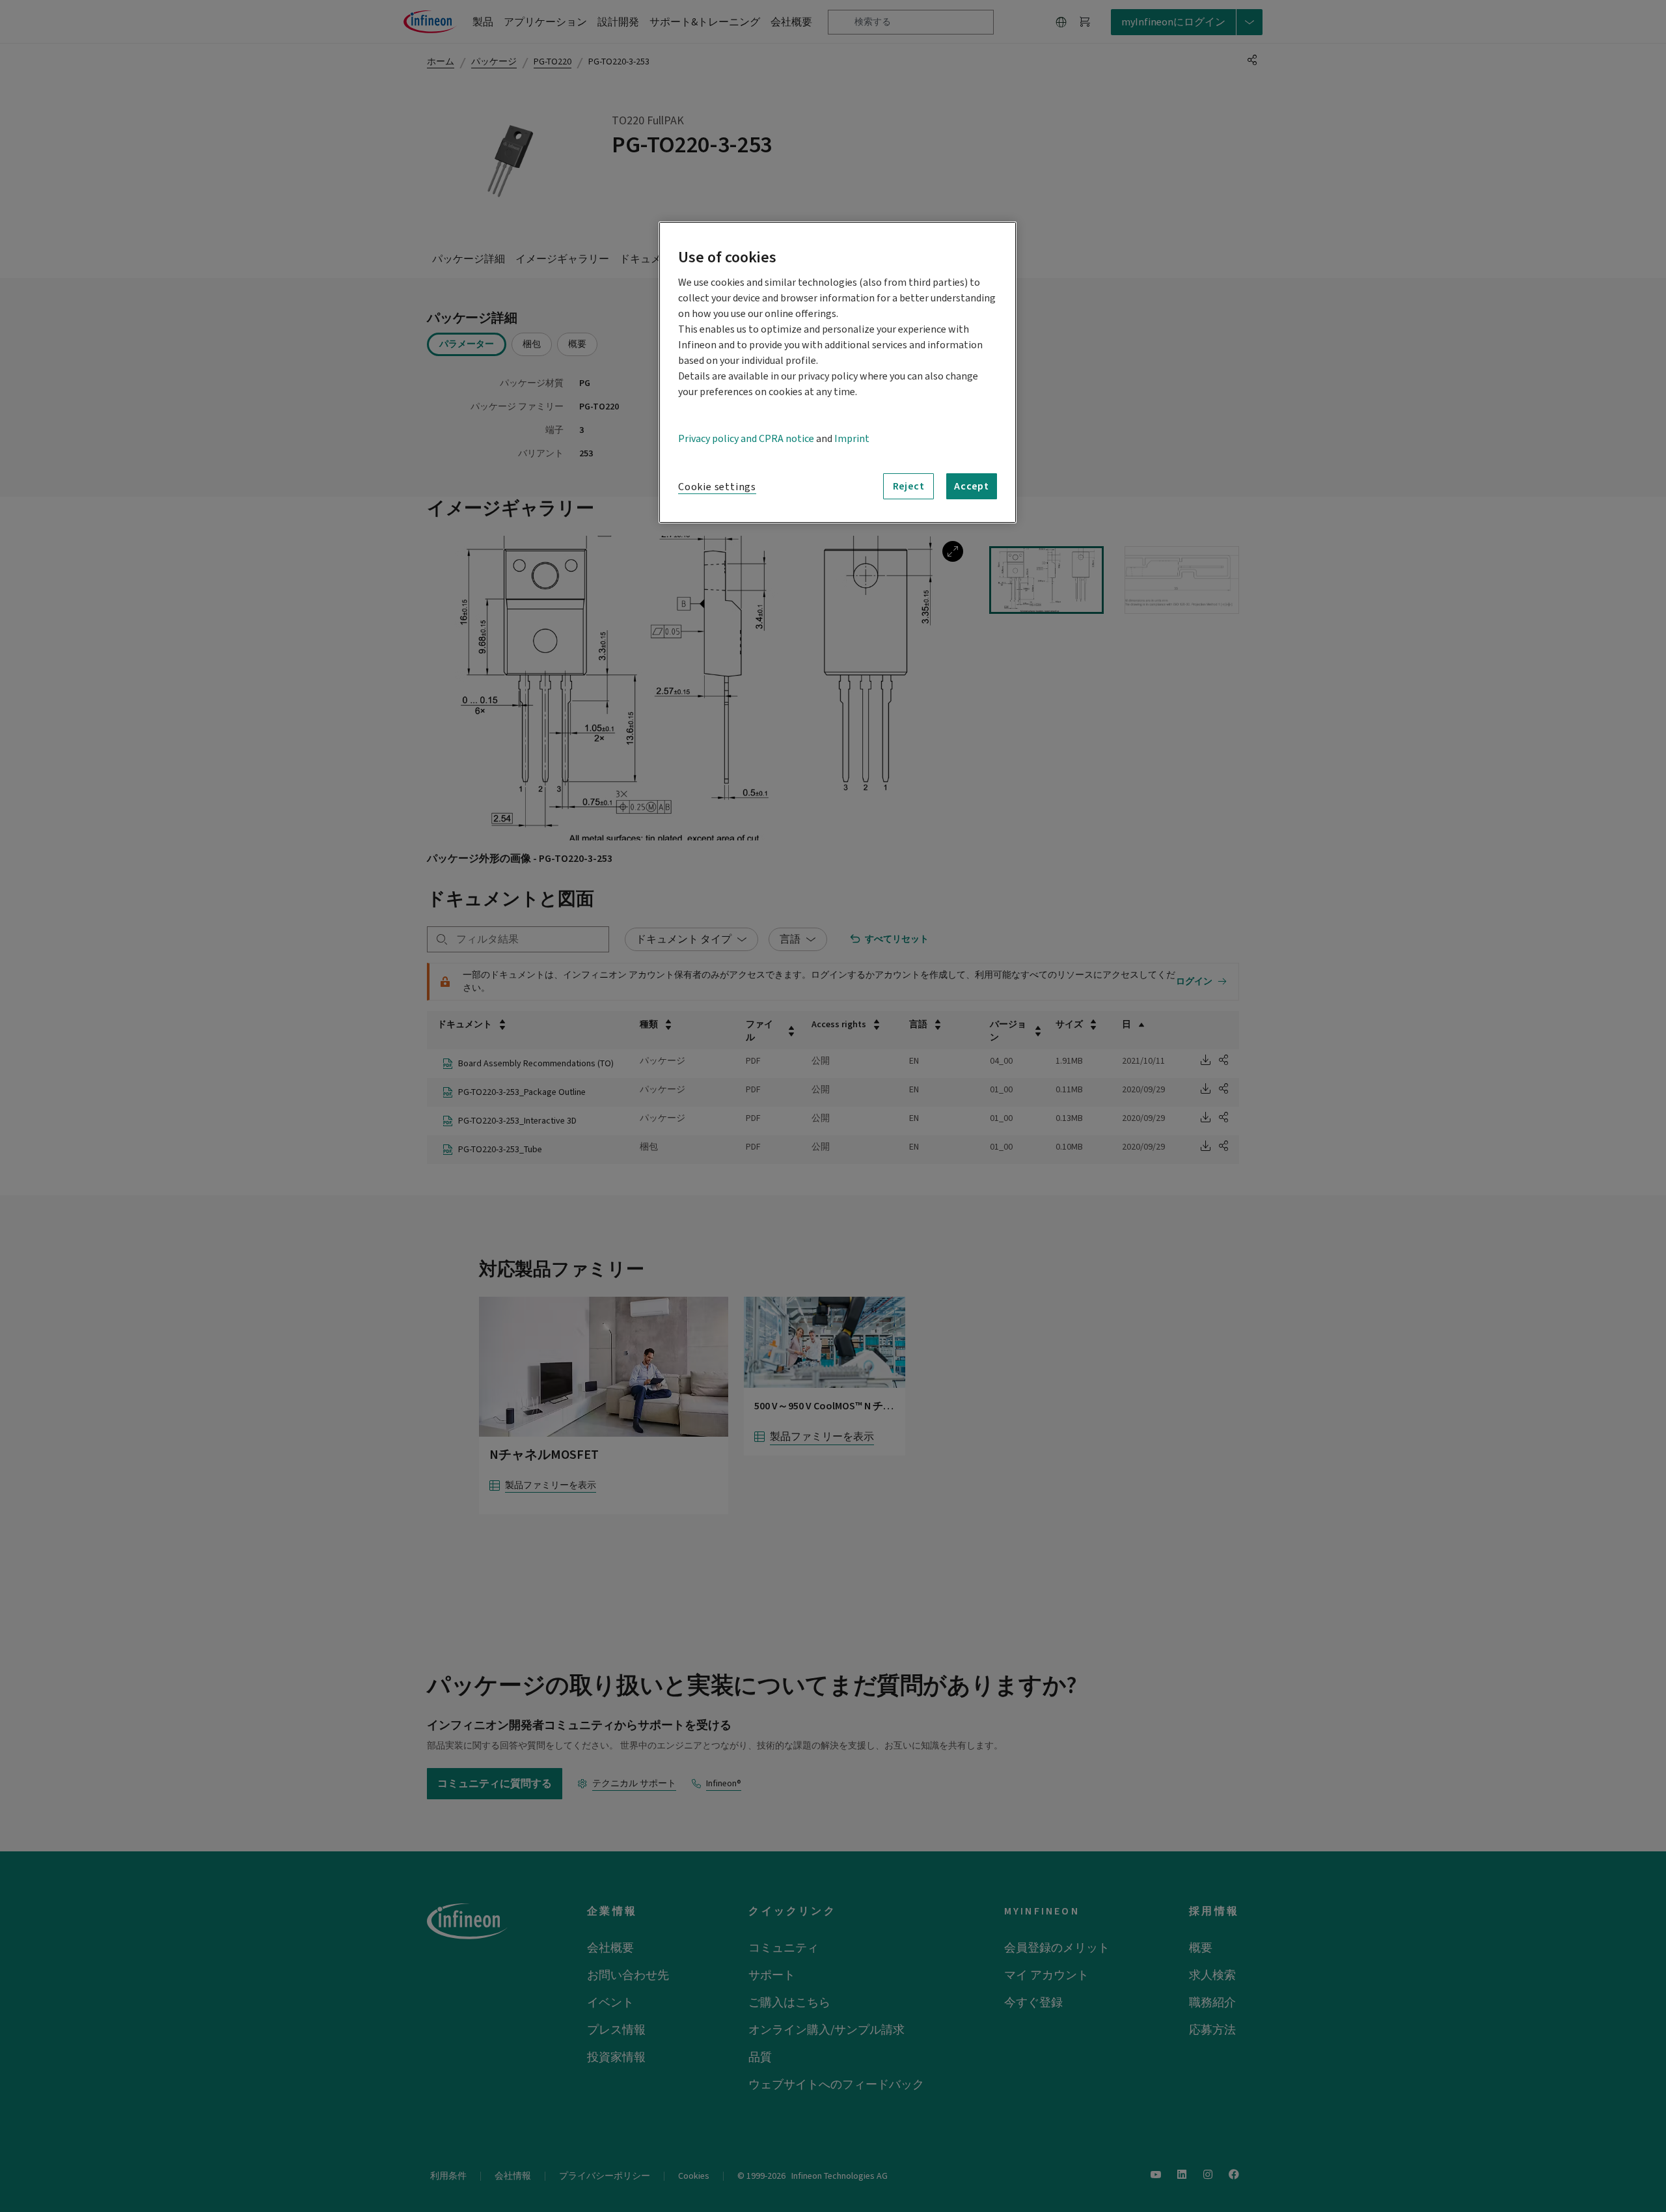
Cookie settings (717, 487)
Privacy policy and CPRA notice (746, 439)
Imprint (852, 439)
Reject (909, 486)
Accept (972, 486)
